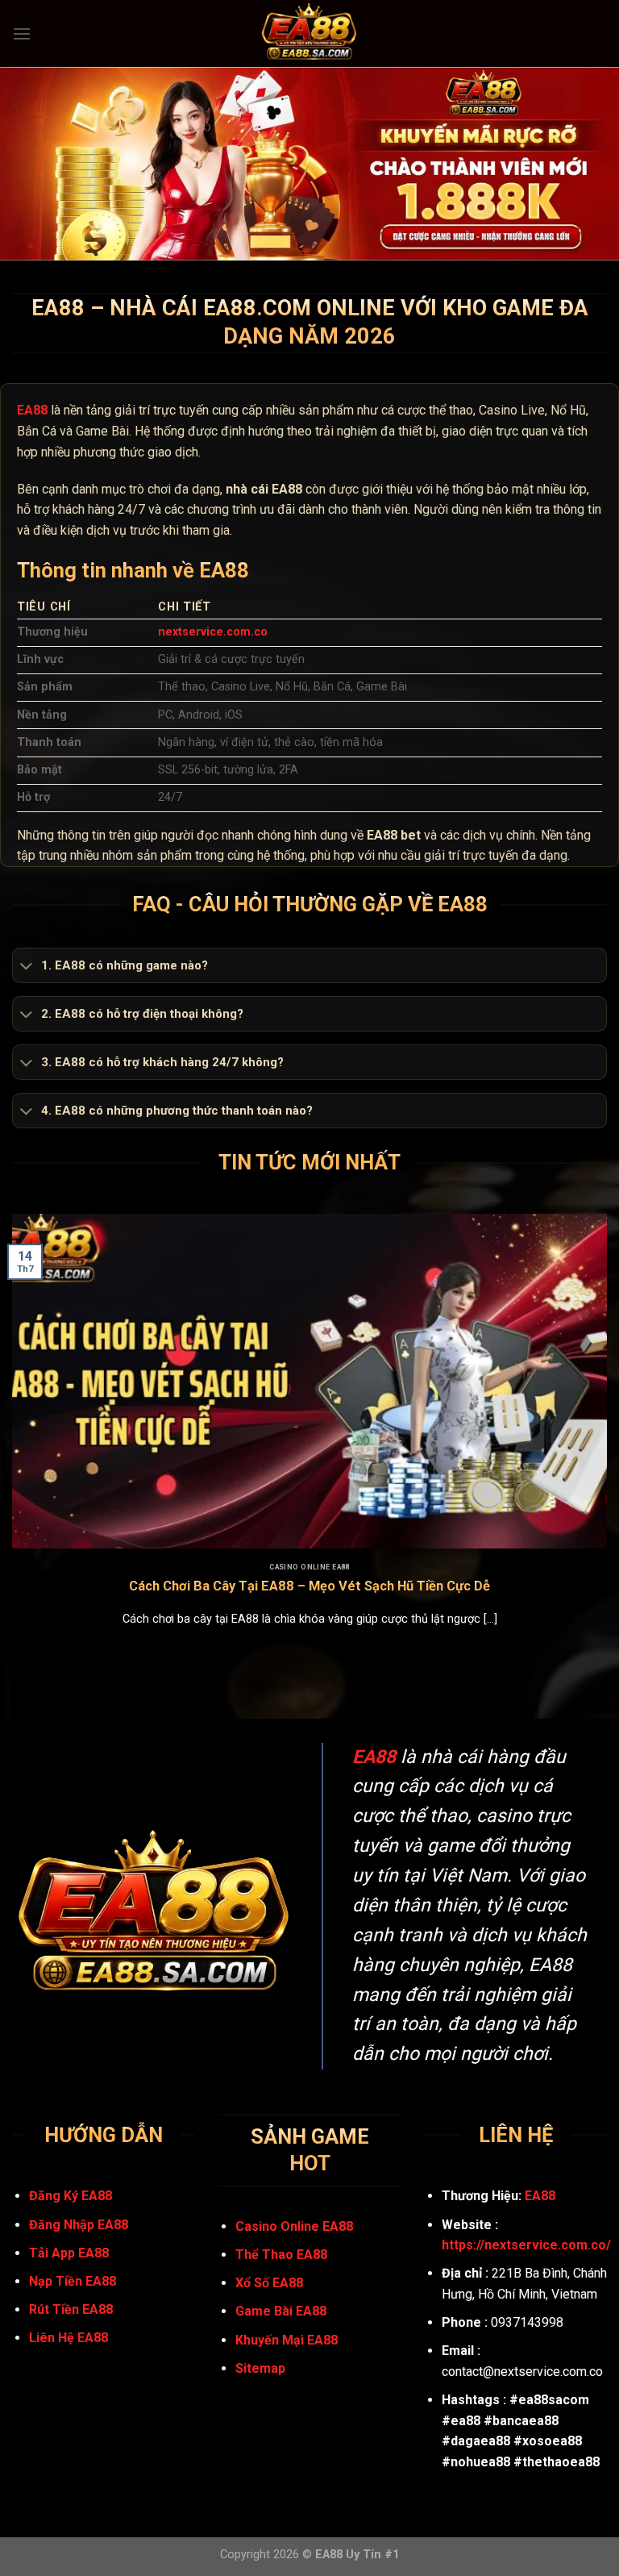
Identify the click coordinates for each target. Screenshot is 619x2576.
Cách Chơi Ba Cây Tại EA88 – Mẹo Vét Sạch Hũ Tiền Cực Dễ (309, 1586)
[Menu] (22, 33)
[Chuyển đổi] (26, 967)
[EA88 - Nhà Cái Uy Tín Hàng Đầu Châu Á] (309, 33)
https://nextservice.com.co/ (526, 2245)
